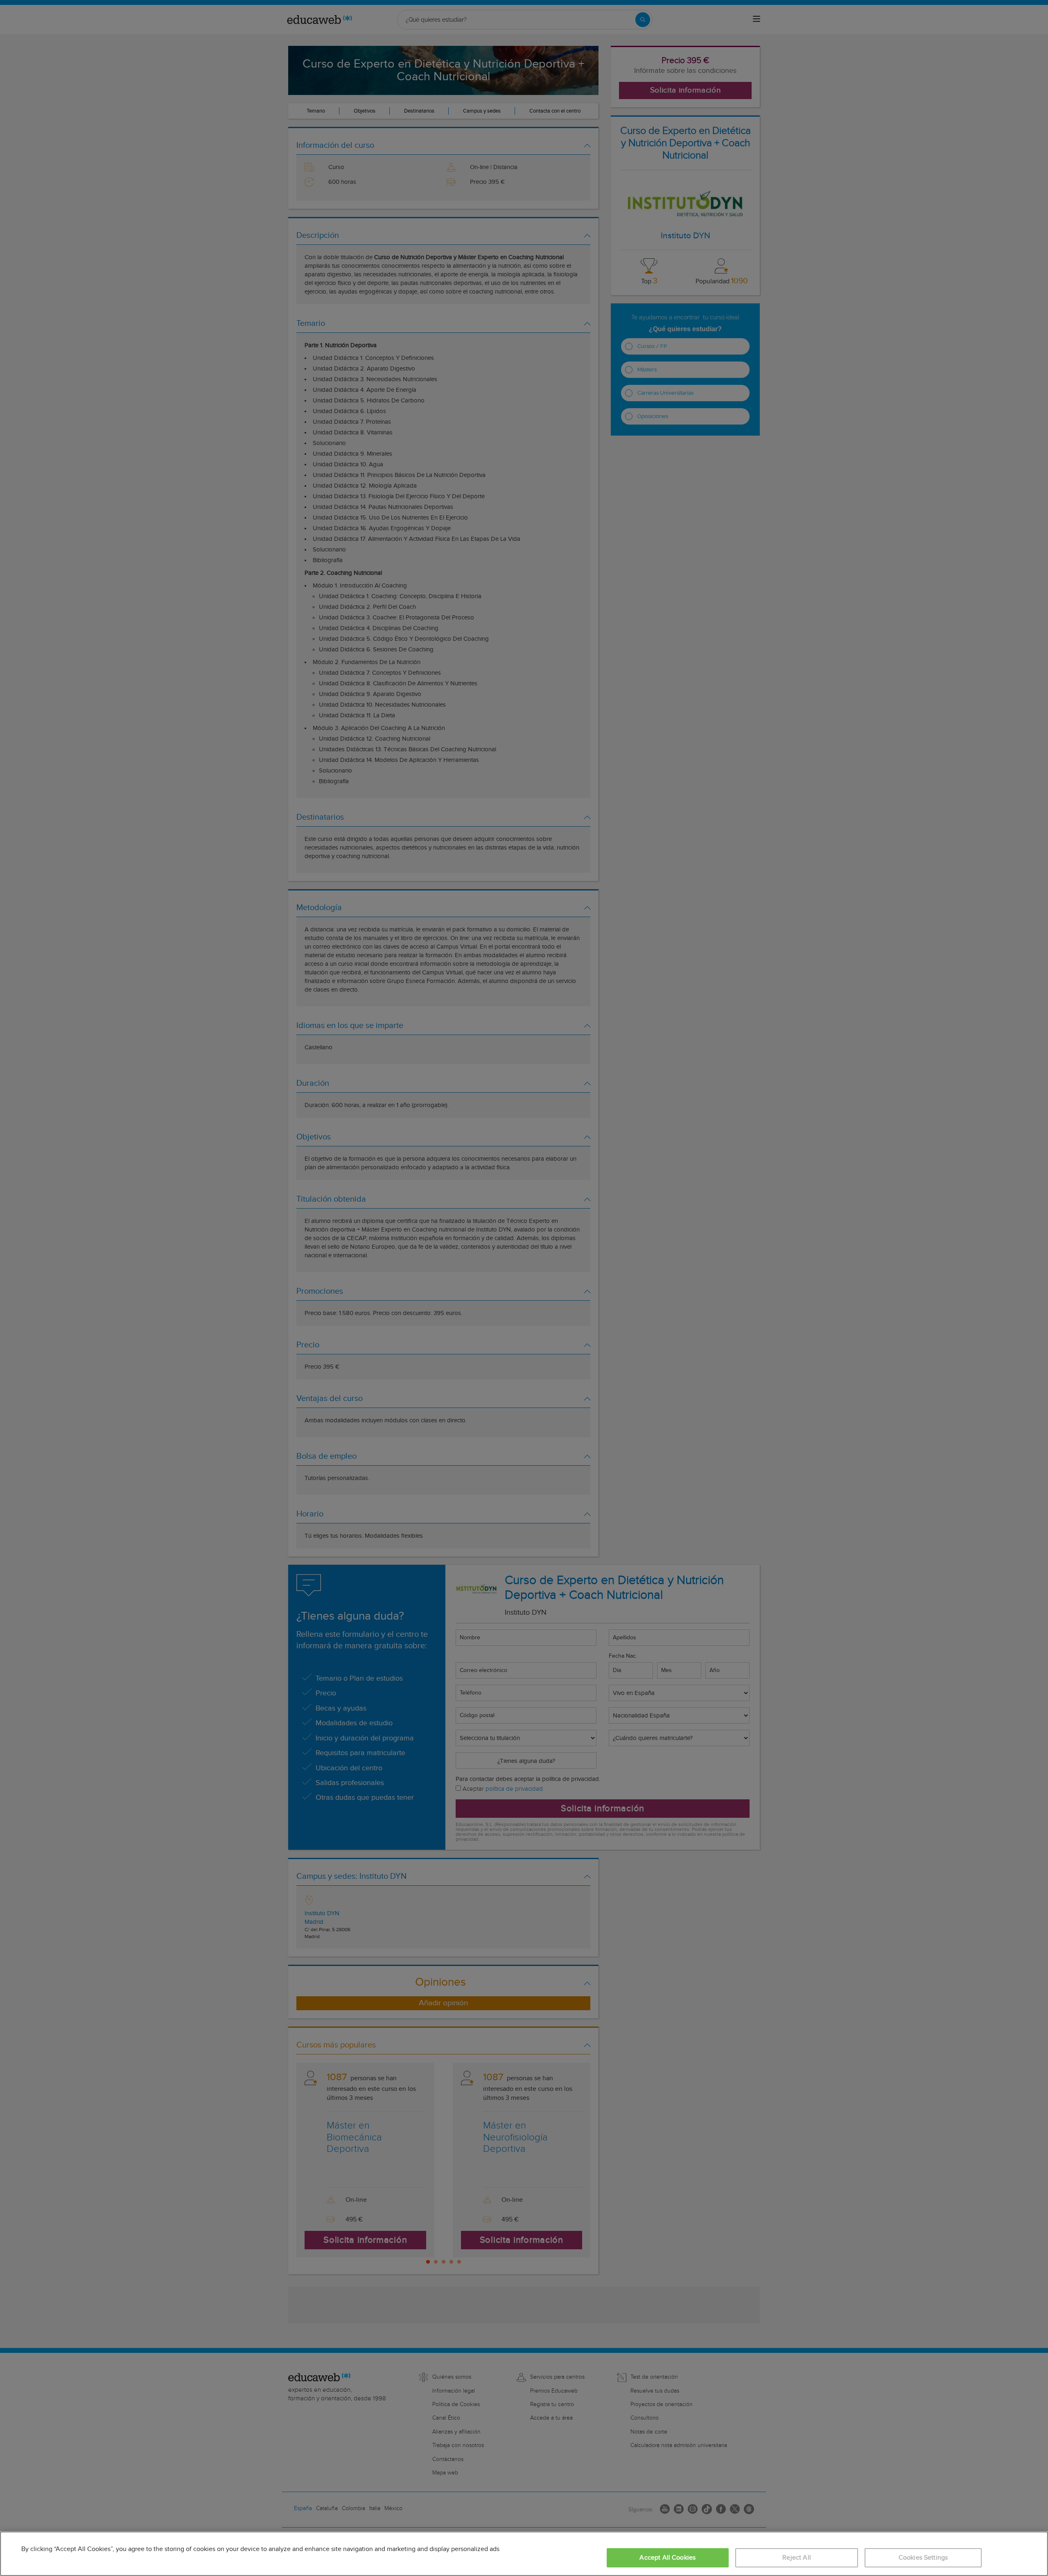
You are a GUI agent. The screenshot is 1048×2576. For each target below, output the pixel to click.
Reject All (797, 2558)
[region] (524, 2554)
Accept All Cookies (667, 2558)
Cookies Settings (923, 2558)
